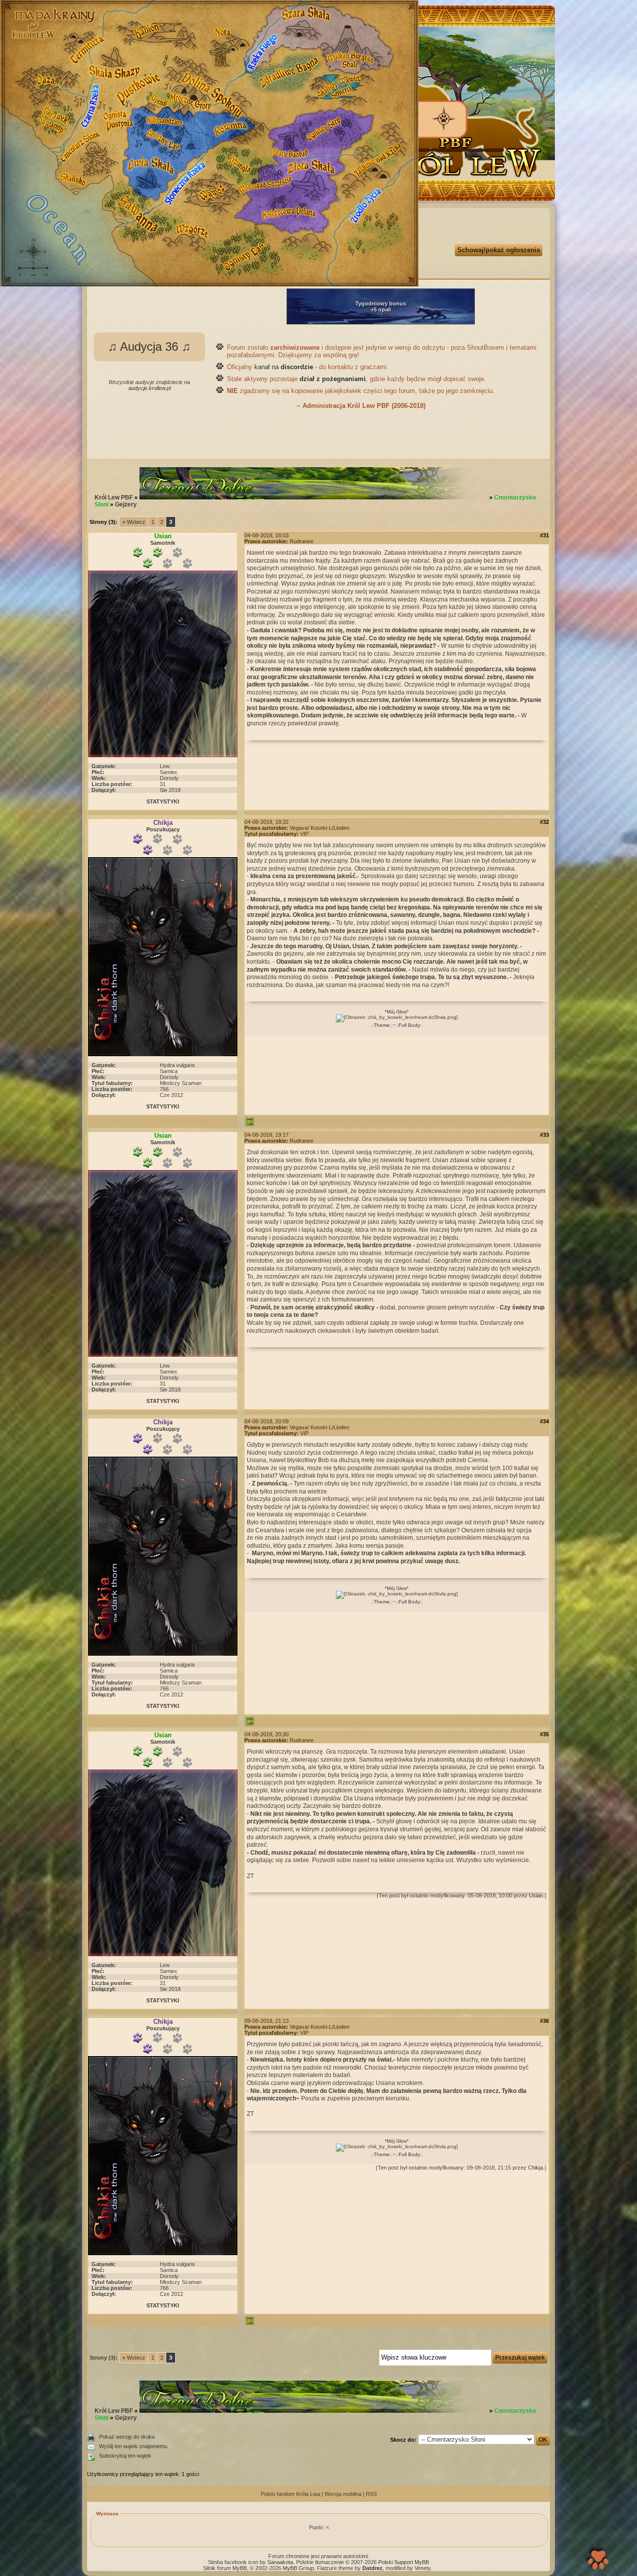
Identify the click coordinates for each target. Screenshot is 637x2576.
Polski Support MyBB (404, 2562)
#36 (544, 2021)
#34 (544, 1421)
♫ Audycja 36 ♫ (149, 347)
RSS (371, 2494)
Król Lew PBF (114, 497)
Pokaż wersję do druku (127, 2437)
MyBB (240, 2568)
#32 (544, 822)
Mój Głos (397, 1012)
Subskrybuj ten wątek (125, 2456)
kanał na (284, 367)
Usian (536, 1895)
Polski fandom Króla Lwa (290, 2494)
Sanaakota (280, 2562)
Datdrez (372, 2568)
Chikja (535, 2168)
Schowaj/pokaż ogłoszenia (499, 250)
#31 (544, 535)
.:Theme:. (382, 1025)
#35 (544, 1734)
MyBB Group (298, 2568)
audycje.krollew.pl (150, 388)
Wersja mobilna (343, 2494)
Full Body (409, 1025)
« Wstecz (134, 522)
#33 (544, 1135)
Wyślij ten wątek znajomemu (133, 2446)
